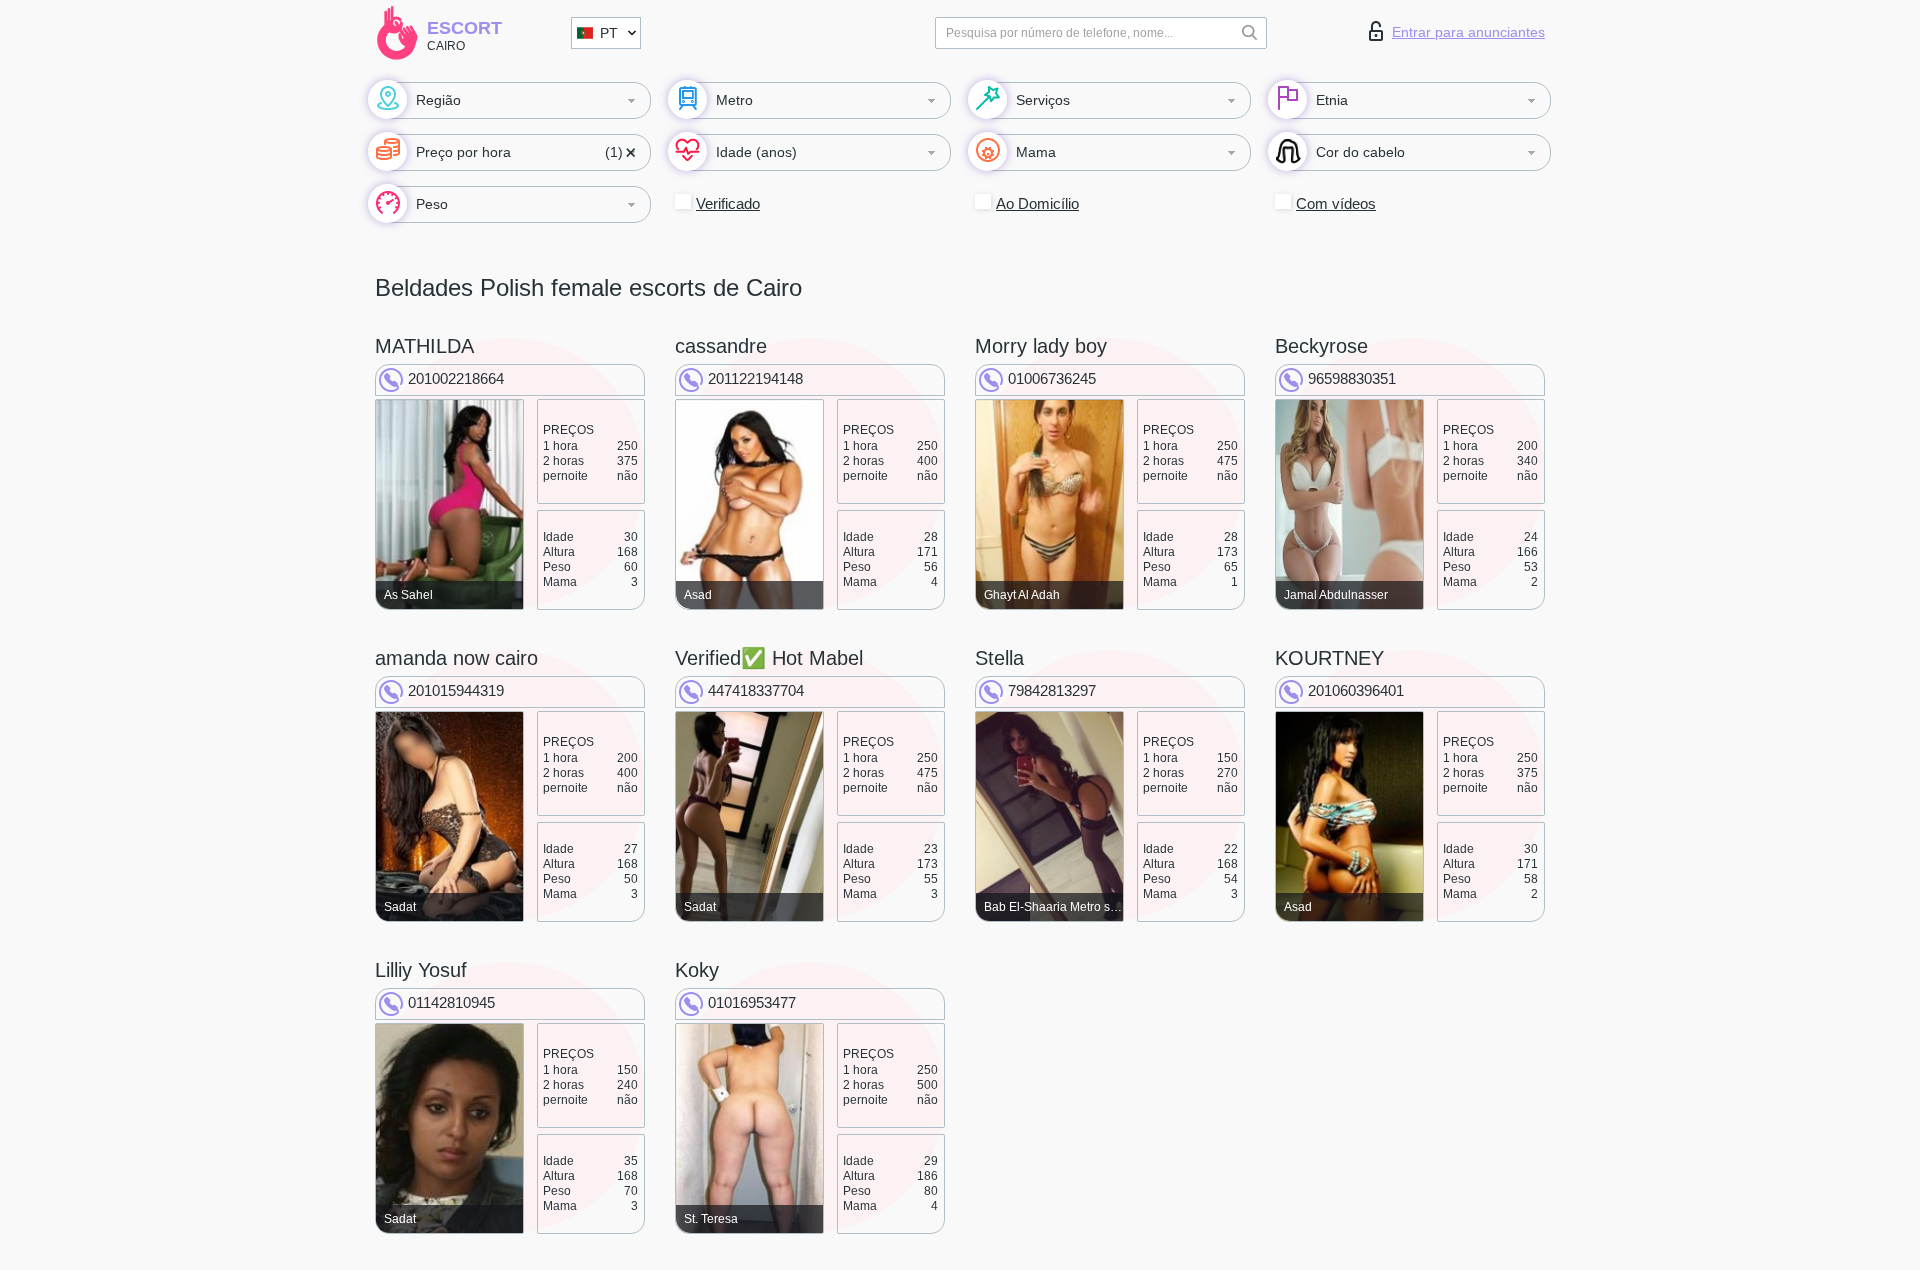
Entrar (1468, 32)
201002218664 (456, 378)
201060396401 (1356, 690)
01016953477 (752, 1002)
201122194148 (755, 378)
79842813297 (1052, 690)
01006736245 (1052, 378)
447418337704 (756, 690)
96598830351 (1352, 378)
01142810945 (451, 1002)
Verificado (728, 203)
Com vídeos (1336, 203)
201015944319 (456, 690)
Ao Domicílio (1037, 203)
